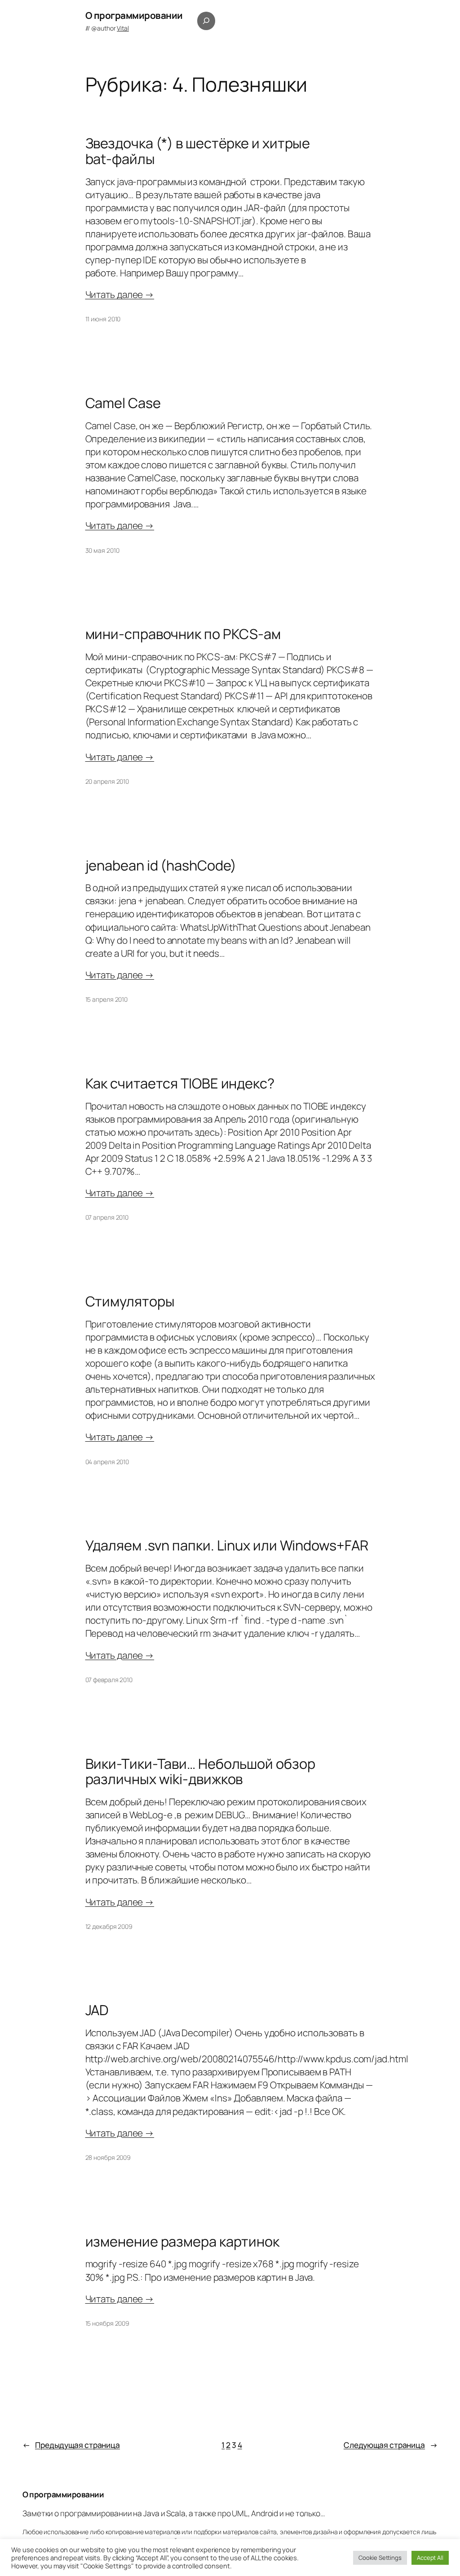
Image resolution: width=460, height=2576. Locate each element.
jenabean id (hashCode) (161, 865)
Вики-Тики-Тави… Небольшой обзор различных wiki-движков (200, 1771)
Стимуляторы (130, 1301)
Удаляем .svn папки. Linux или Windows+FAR (227, 1545)
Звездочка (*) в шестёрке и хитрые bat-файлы (198, 151)
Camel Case (123, 403)
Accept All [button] (430, 2558)
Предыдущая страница (71, 2445)
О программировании (134, 15)
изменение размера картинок (182, 2241)
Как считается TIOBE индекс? (180, 1083)
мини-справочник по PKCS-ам (183, 634)
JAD (97, 2010)
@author (110, 28)
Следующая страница (391, 2445)
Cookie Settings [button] (380, 2558)
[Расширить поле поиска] (206, 21)
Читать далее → (120, 294)
